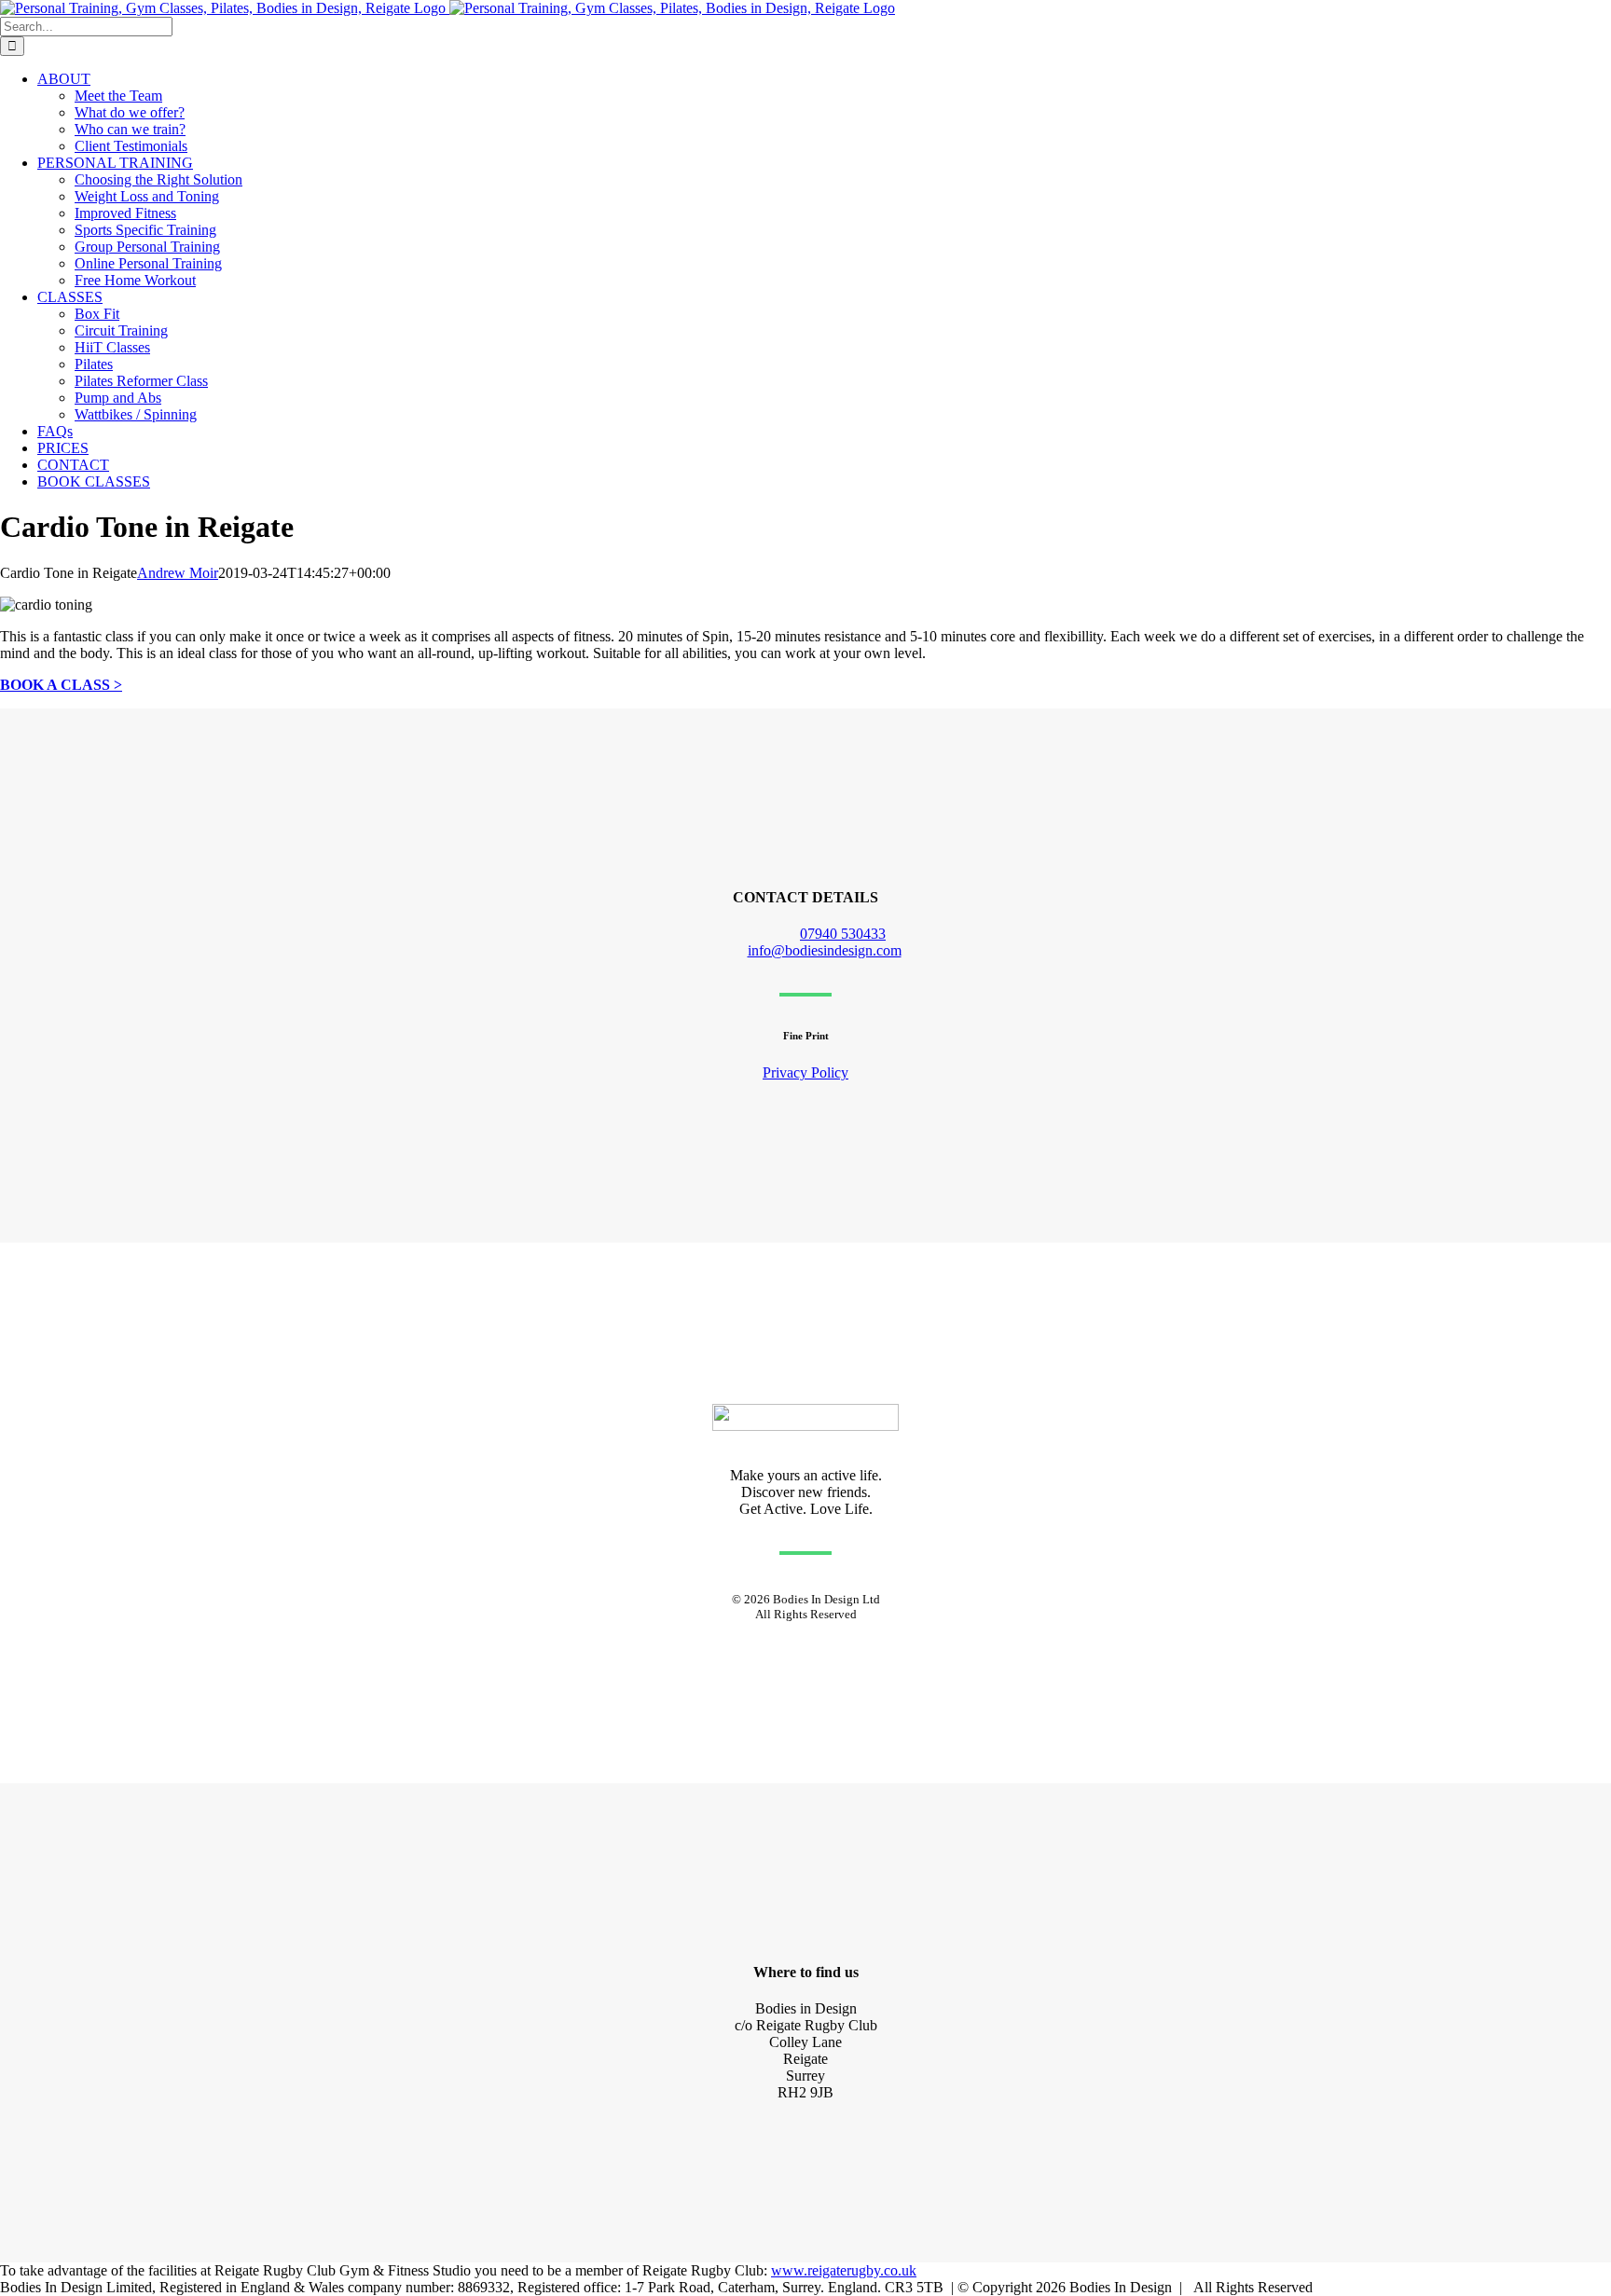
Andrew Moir (178, 573)
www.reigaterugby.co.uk (844, 2270)
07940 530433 (843, 934)
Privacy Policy (805, 1072)
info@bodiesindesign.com (825, 950)
